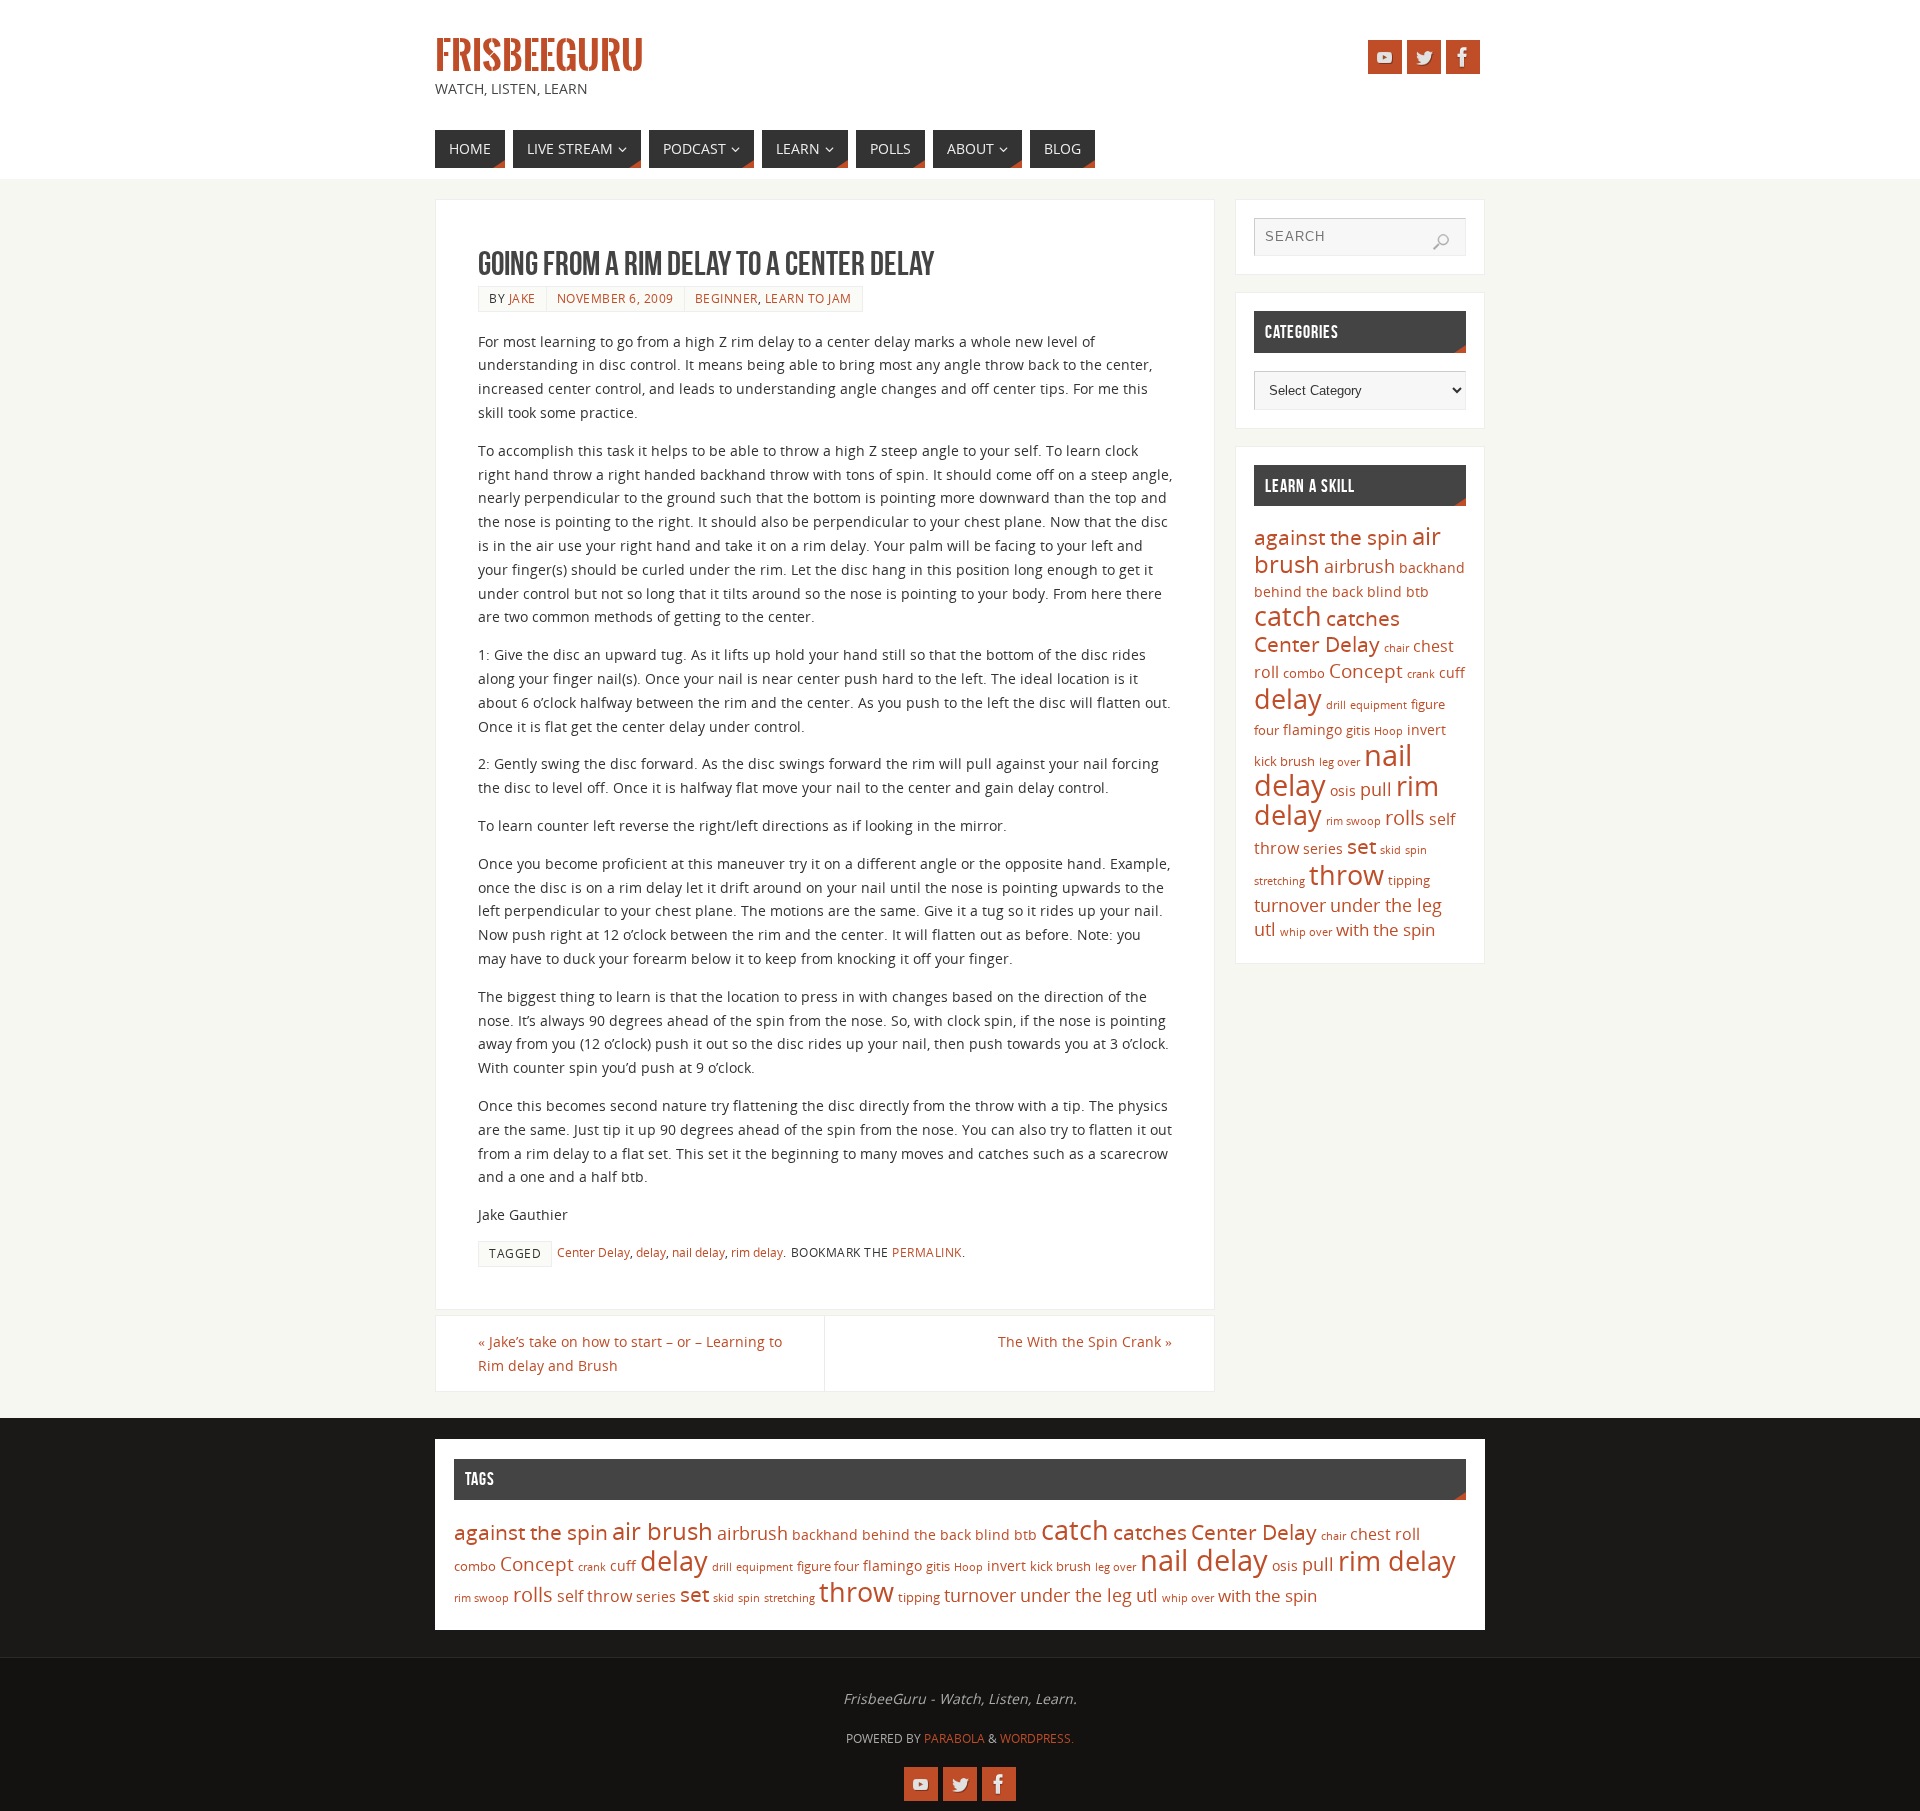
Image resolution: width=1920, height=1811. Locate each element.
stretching (1279, 881)
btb (1417, 591)
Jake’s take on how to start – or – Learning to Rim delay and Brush (630, 1353)
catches (1363, 618)
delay (651, 1252)
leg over (1339, 762)
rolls (1405, 817)
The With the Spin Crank (1085, 1341)
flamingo (1312, 729)
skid (1390, 850)
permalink (927, 1252)
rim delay (757, 1252)
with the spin (1385, 929)
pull (1376, 789)
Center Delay (593, 1252)
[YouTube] (1385, 57)
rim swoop (1353, 821)
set (1361, 845)
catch (1288, 615)
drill (1336, 705)
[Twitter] (1424, 57)
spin (1416, 850)
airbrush (1359, 566)
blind (1384, 591)
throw (1346, 874)
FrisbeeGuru (539, 56)
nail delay (698, 1252)
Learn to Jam (808, 298)
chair (1396, 648)
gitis (1358, 730)
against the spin (1331, 537)
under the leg (1386, 905)
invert (1426, 729)
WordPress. (1037, 1738)
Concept (1366, 671)
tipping (1409, 880)
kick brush (1284, 761)
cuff (1452, 672)
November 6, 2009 (615, 298)
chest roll (1385, 1534)
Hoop (1388, 731)
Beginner (726, 298)
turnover (1290, 905)
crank (1421, 674)
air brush (662, 1530)
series (1323, 848)
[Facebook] (1463, 57)
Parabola (954, 1738)
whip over (1306, 932)
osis (1343, 790)
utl (1265, 929)
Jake (522, 298)
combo (1304, 673)
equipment (1378, 705)
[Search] (1441, 242)
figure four (828, 1566)
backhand (1432, 567)
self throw (594, 1596)
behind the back (1308, 591)
